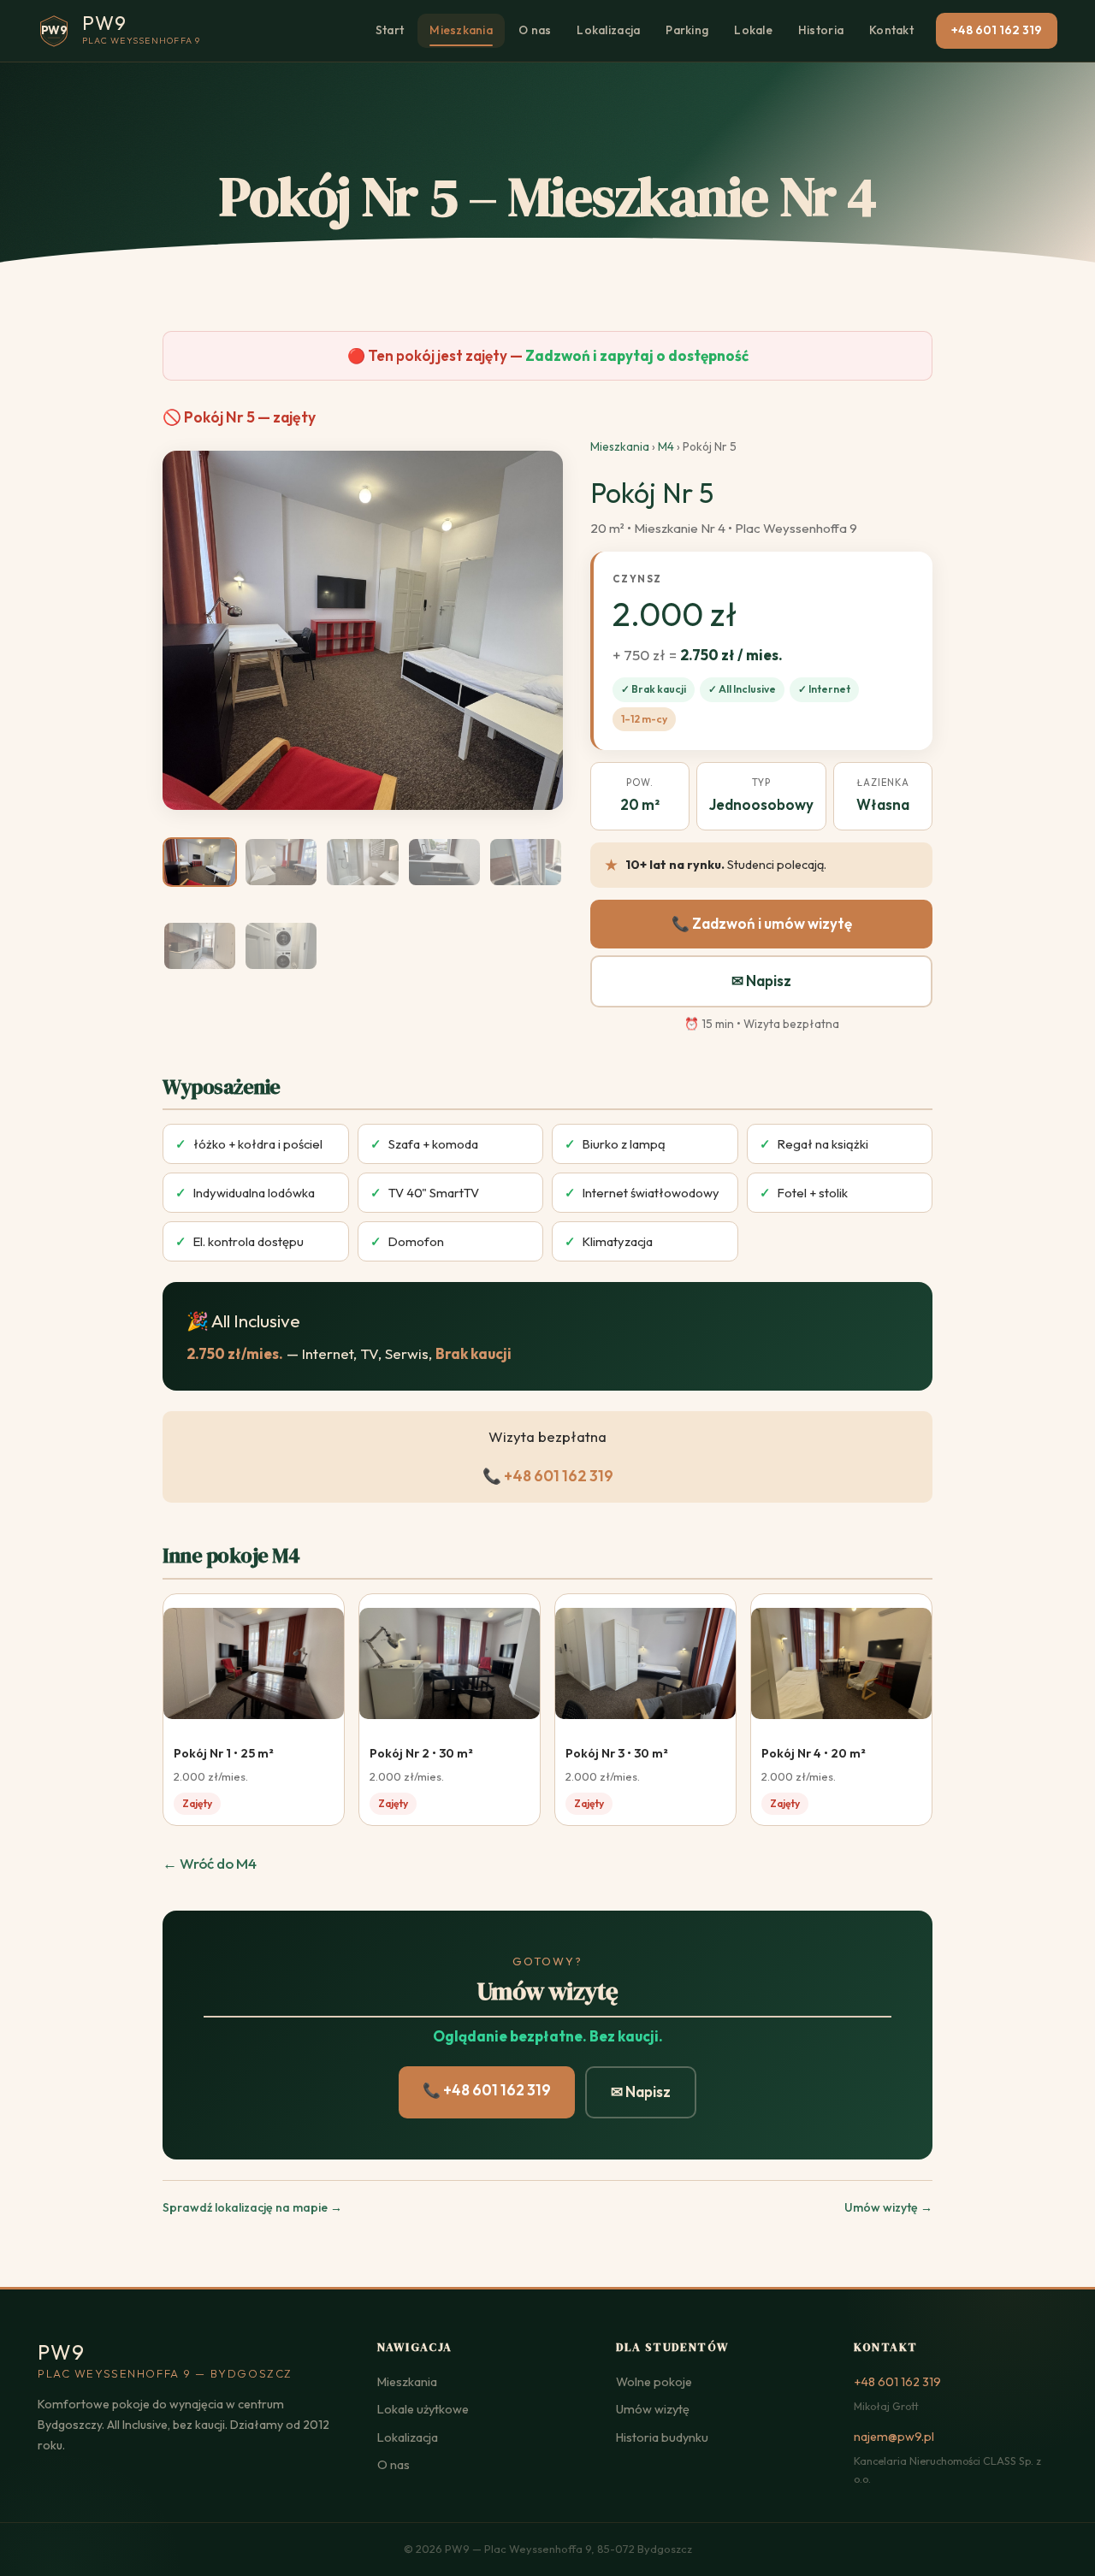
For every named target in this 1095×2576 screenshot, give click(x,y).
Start (390, 30)
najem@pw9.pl (894, 2437)
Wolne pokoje (654, 2382)
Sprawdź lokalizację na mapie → (252, 2207)
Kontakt (891, 30)
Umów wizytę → (888, 2207)
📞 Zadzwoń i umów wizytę (762, 923)
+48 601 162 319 (997, 30)
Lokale (753, 30)
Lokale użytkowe (423, 2409)
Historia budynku (662, 2437)
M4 (666, 446)
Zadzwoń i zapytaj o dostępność (637, 355)
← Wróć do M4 (210, 1863)
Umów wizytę (653, 2409)
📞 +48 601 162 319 (548, 1476)
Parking (687, 30)
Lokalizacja (608, 30)
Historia (821, 30)
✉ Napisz (761, 981)
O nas (535, 30)
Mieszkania (461, 30)
